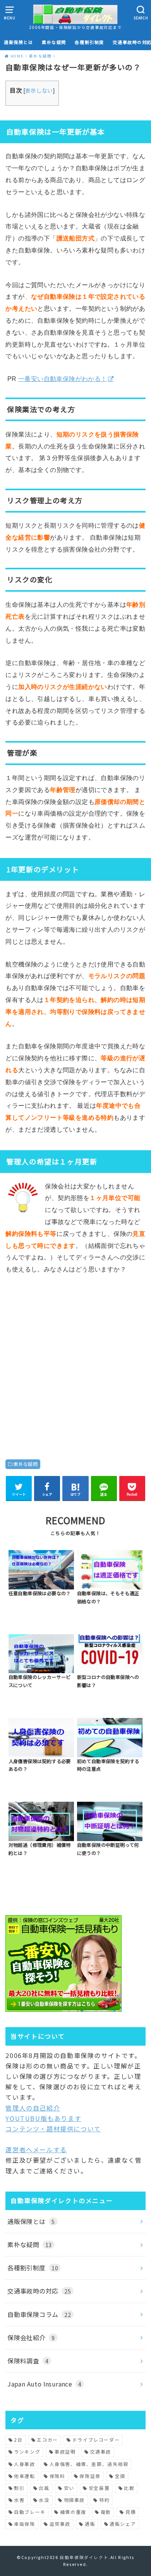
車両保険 (24, 2524)
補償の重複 (73, 2512)
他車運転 (24, 2476)
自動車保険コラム (39, 2314)
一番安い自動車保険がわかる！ (63, 379)
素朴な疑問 (54, 42)
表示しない (39, 90)
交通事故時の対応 (39, 2291)
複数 (106, 2512)
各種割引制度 (89, 42)
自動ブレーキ (30, 2512)
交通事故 (101, 2452)
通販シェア (123, 2524)
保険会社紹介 (31, 2337)
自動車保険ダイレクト (84, 2557)
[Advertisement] (75, 1361)
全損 (120, 2476)
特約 (104, 2500)
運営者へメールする (36, 2149)
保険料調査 (28, 2361)
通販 (90, 2524)
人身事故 (24, 2464)
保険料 (57, 2476)
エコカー (47, 2440)
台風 (44, 2488)
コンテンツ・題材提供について (53, 2129)
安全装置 (99, 2488)
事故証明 (65, 2452)
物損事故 (74, 2500)
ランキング (27, 2452)
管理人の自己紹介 (33, 2108)
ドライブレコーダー (96, 2440)
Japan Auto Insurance (44, 2384)
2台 (18, 2440)
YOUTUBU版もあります (43, 2118)
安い (69, 2488)
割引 (19, 2488)
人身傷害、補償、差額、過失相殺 (89, 2464)
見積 (131, 2512)
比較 (129, 2488)
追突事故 (60, 2524)
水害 (19, 2500)
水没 (44, 2500)
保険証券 (90, 2476)
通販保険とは (19, 42)
